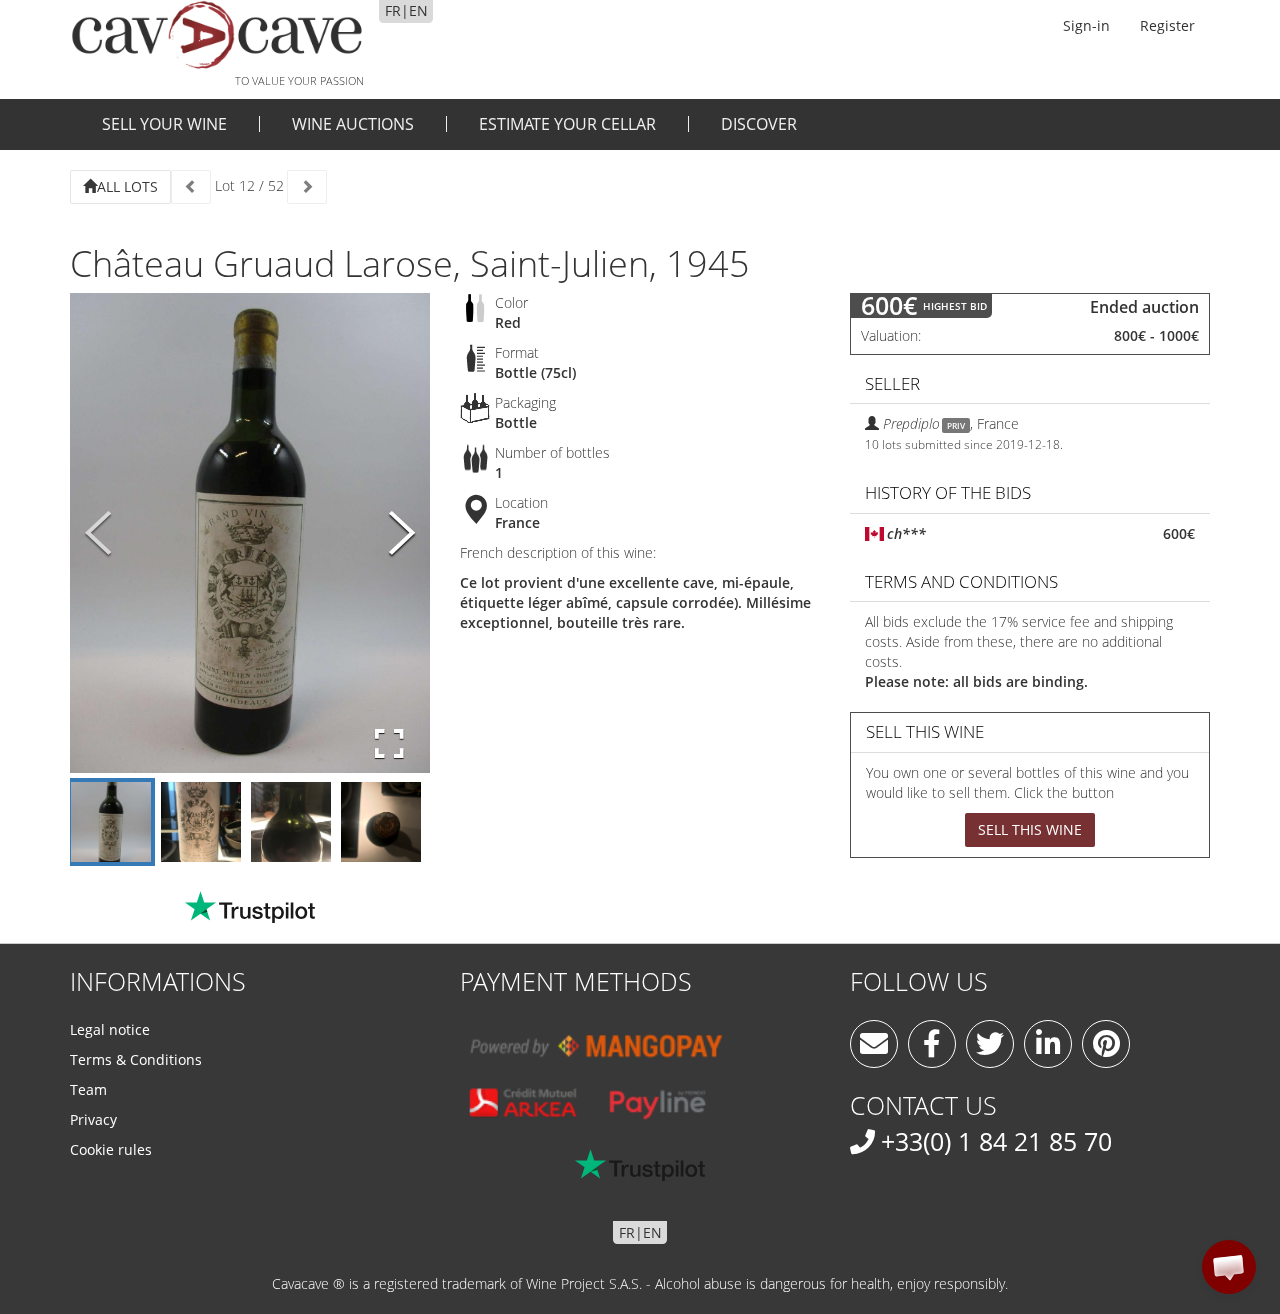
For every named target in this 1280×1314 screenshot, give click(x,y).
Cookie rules (111, 1149)
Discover (759, 124)
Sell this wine (1030, 829)
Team (88, 1089)
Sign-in (1086, 25)
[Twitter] (990, 1044)
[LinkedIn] (1048, 1044)
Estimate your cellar (567, 124)
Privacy (93, 1119)
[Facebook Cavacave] (932, 1044)
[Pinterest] (1106, 1044)
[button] (1229, 1267)
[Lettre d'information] (874, 1044)
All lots (127, 186)
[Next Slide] (402, 533)
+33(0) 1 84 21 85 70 (996, 1141)
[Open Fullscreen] (389, 744)
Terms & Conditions (136, 1059)
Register (1167, 25)
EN (418, 10)
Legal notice (110, 1029)
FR (393, 10)
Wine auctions (353, 124)
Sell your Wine (164, 124)
